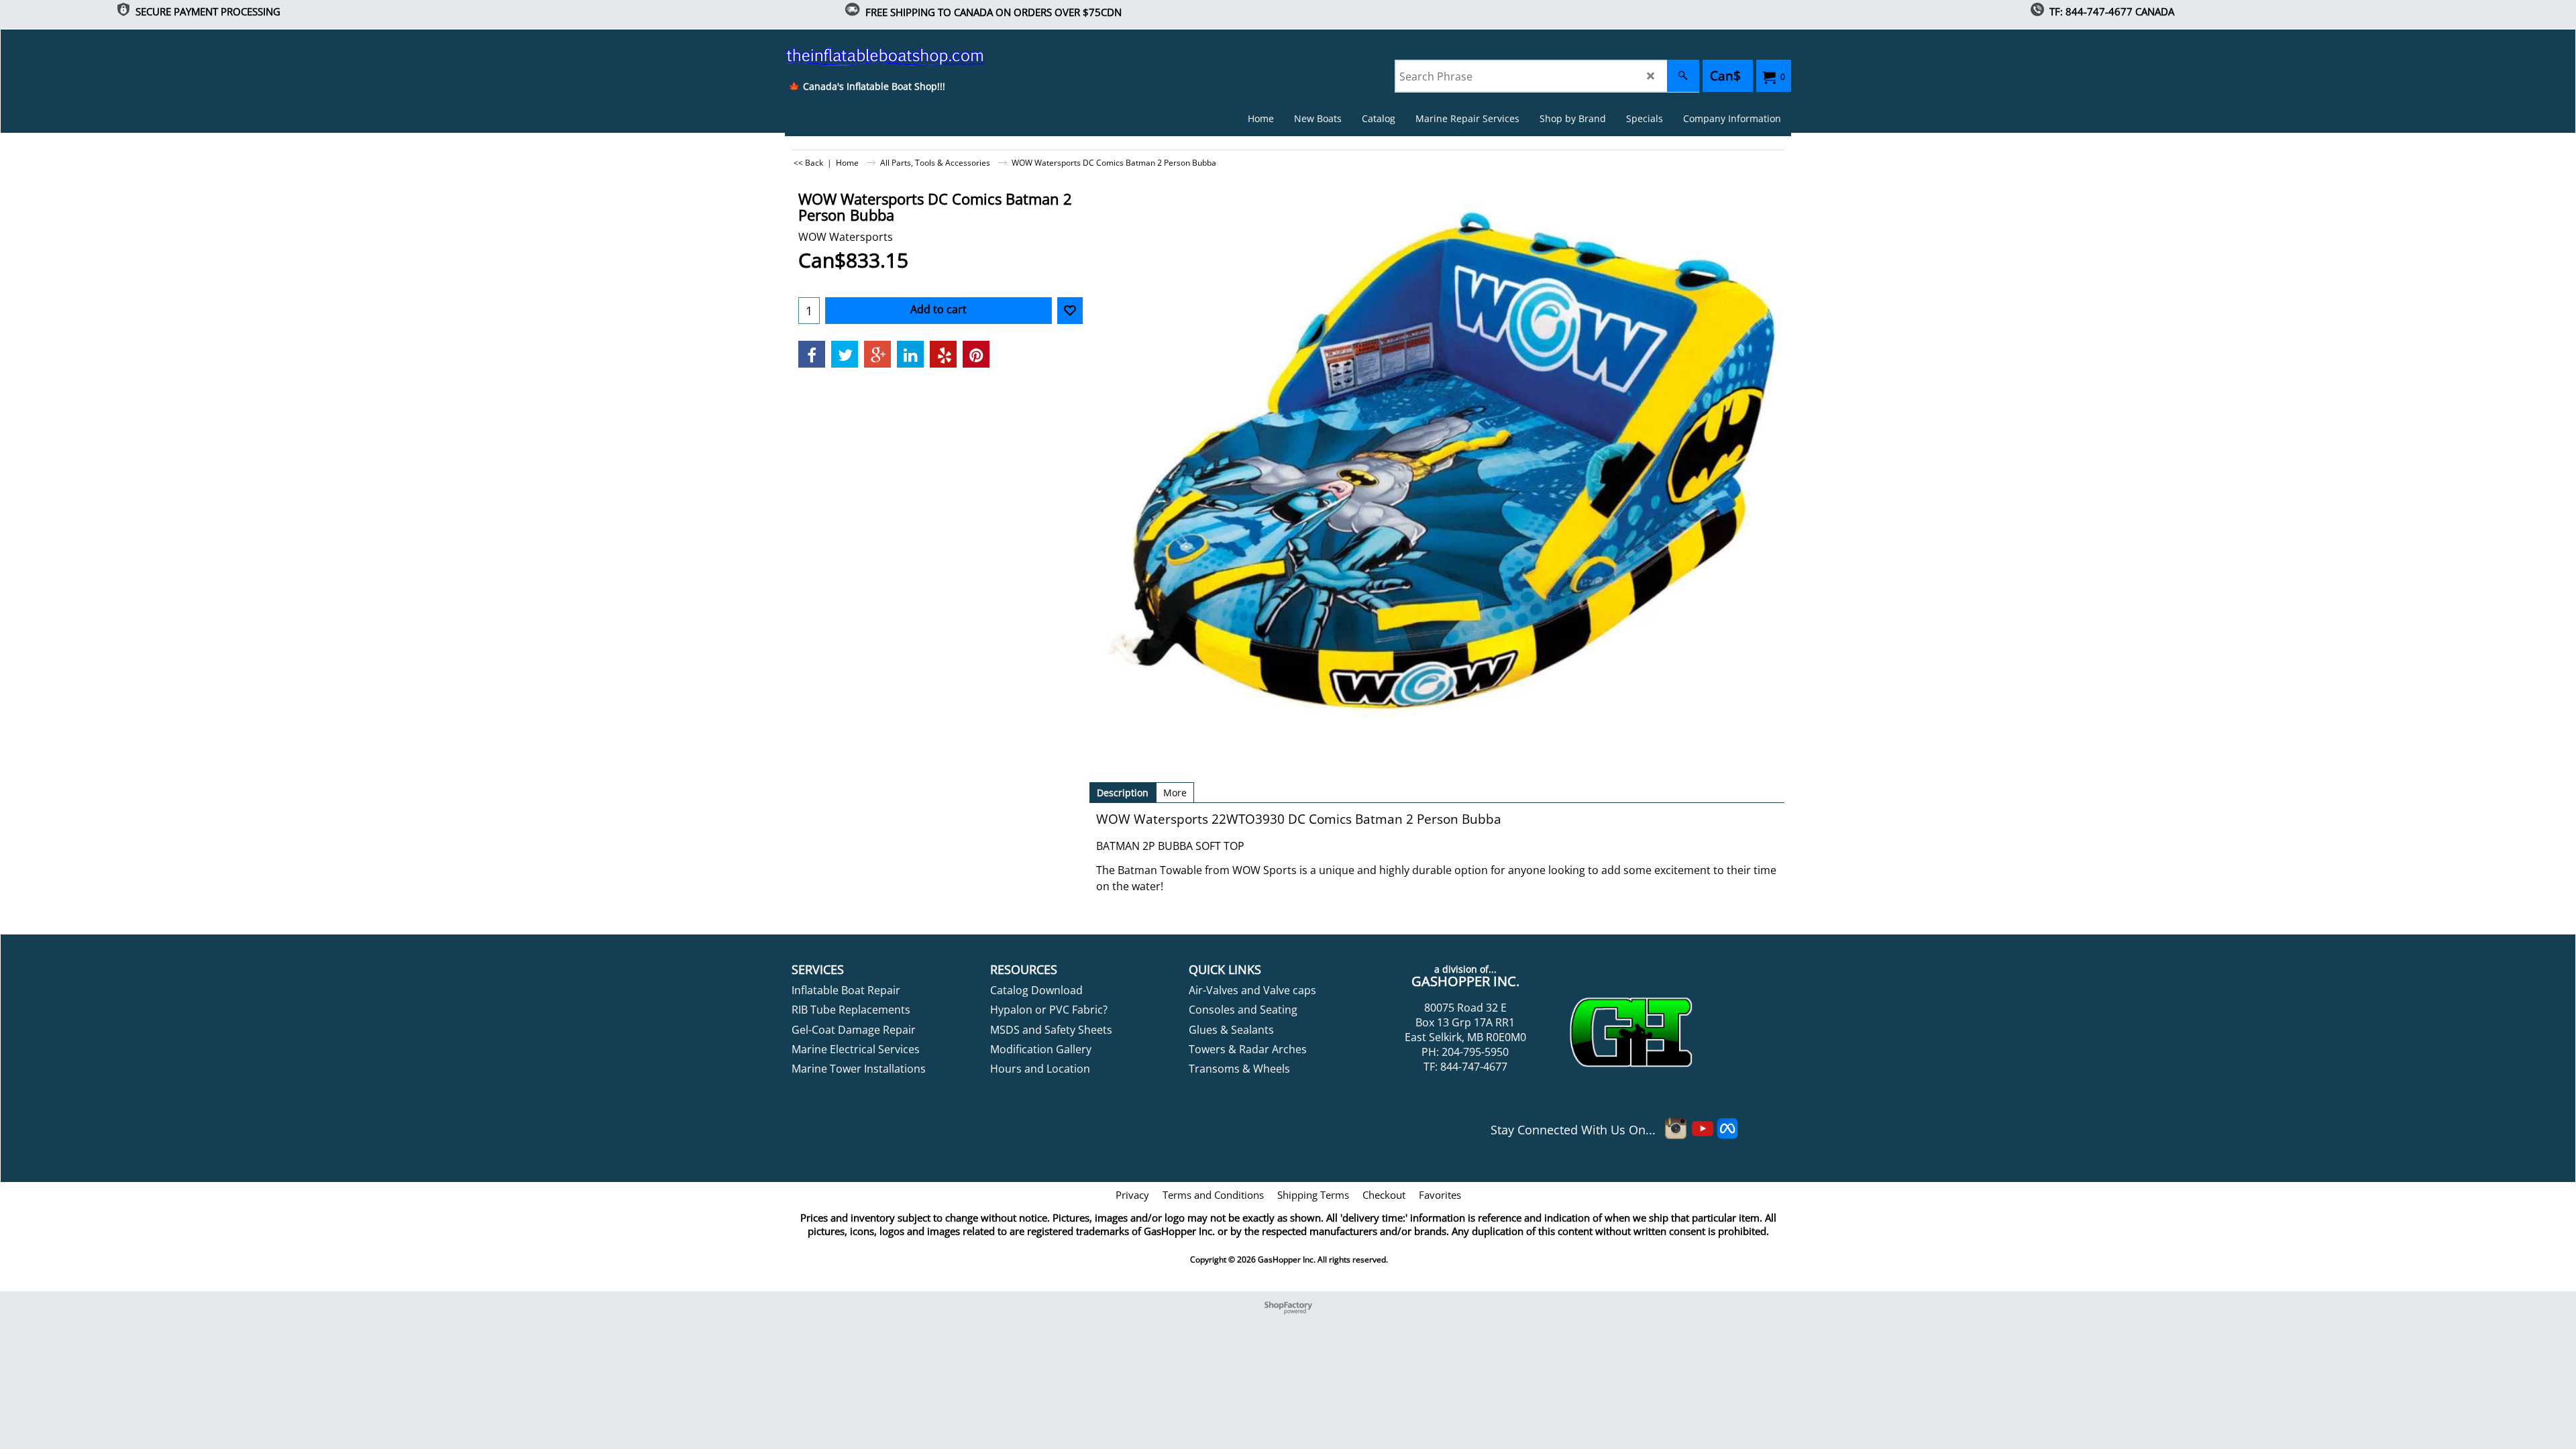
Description (1123, 793)
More (1175, 793)
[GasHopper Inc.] (866, 56)
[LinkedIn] (910, 354)
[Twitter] (845, 354)
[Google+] (877, 354)
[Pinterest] (976, 354)
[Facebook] (812, 354)
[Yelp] (943, 354)
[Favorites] (1070, 311)
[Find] (1683, 76)
